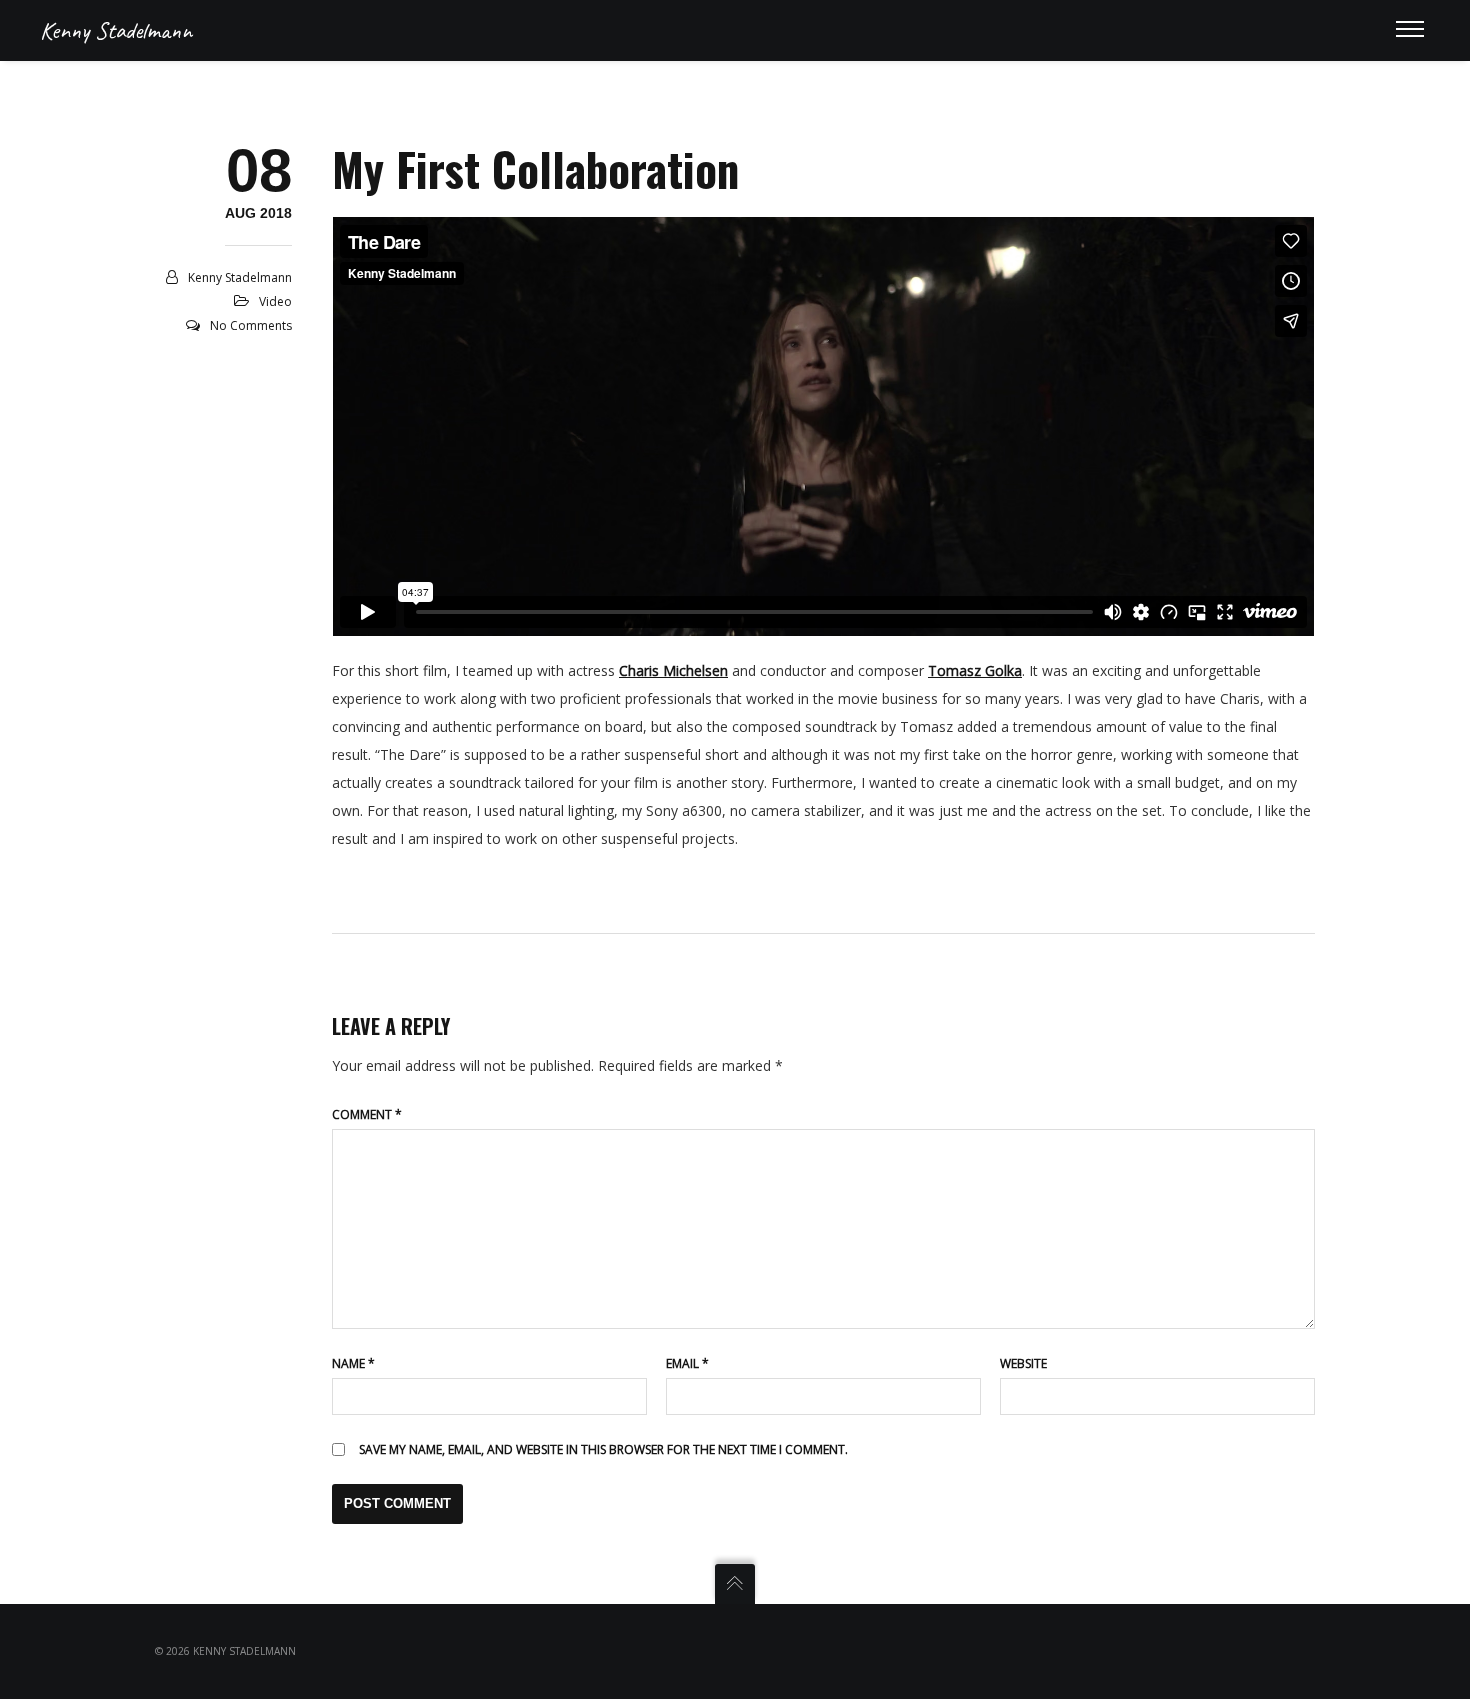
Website (1023, 1363)
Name (353, 1363)
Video (275, 301)
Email (687, 1363)
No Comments (251, 325)
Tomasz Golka (975, 670)
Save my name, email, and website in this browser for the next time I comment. (603, 1449)
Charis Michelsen (673, 670)
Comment (367, 1114)
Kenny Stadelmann (116, 30)
